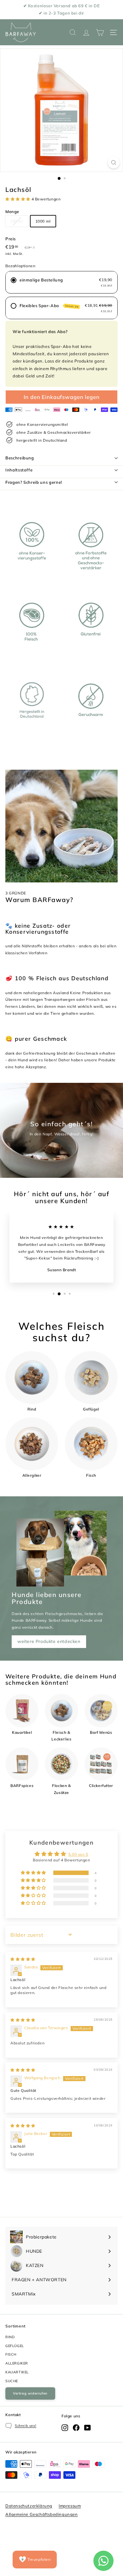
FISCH (11, 2354)
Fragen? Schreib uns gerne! (34, 482)
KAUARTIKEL (17, 2372)
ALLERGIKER (17, 2363)
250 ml (17, 221)
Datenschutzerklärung (29, 2506)
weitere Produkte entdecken (49, 1641)
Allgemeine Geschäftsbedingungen (42, 2514)
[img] (23, 1959)
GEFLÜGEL (15, 2346)
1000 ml (43, 221)
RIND (10, 2337)
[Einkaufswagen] (100, 32)
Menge (12, 212)
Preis (11, 239)
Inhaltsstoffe (19, 470)
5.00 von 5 (78, 1854)
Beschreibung (20, 458)
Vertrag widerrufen (30, 2393)
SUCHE (12, 2381)
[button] (18, 199)
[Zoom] (114, 163)
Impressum (70, 2506)
